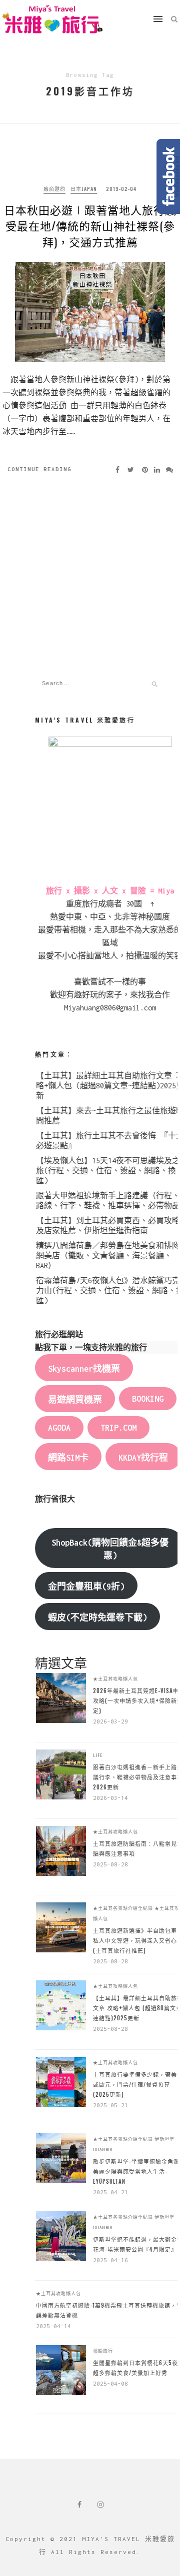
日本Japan (84, 189)
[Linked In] (157, 469)
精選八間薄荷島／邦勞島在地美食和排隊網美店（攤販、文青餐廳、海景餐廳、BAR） (108, 1256)
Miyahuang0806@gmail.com (110, 1008)
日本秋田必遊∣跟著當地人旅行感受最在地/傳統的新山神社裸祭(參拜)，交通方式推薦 (90, 225)
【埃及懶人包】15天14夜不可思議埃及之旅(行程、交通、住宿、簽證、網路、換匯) (108, 1171)
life (98, 1755)
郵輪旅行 (103, 2351)
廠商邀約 (54, 189)
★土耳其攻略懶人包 (115, 1679)
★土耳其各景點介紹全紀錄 (123, 1908)
